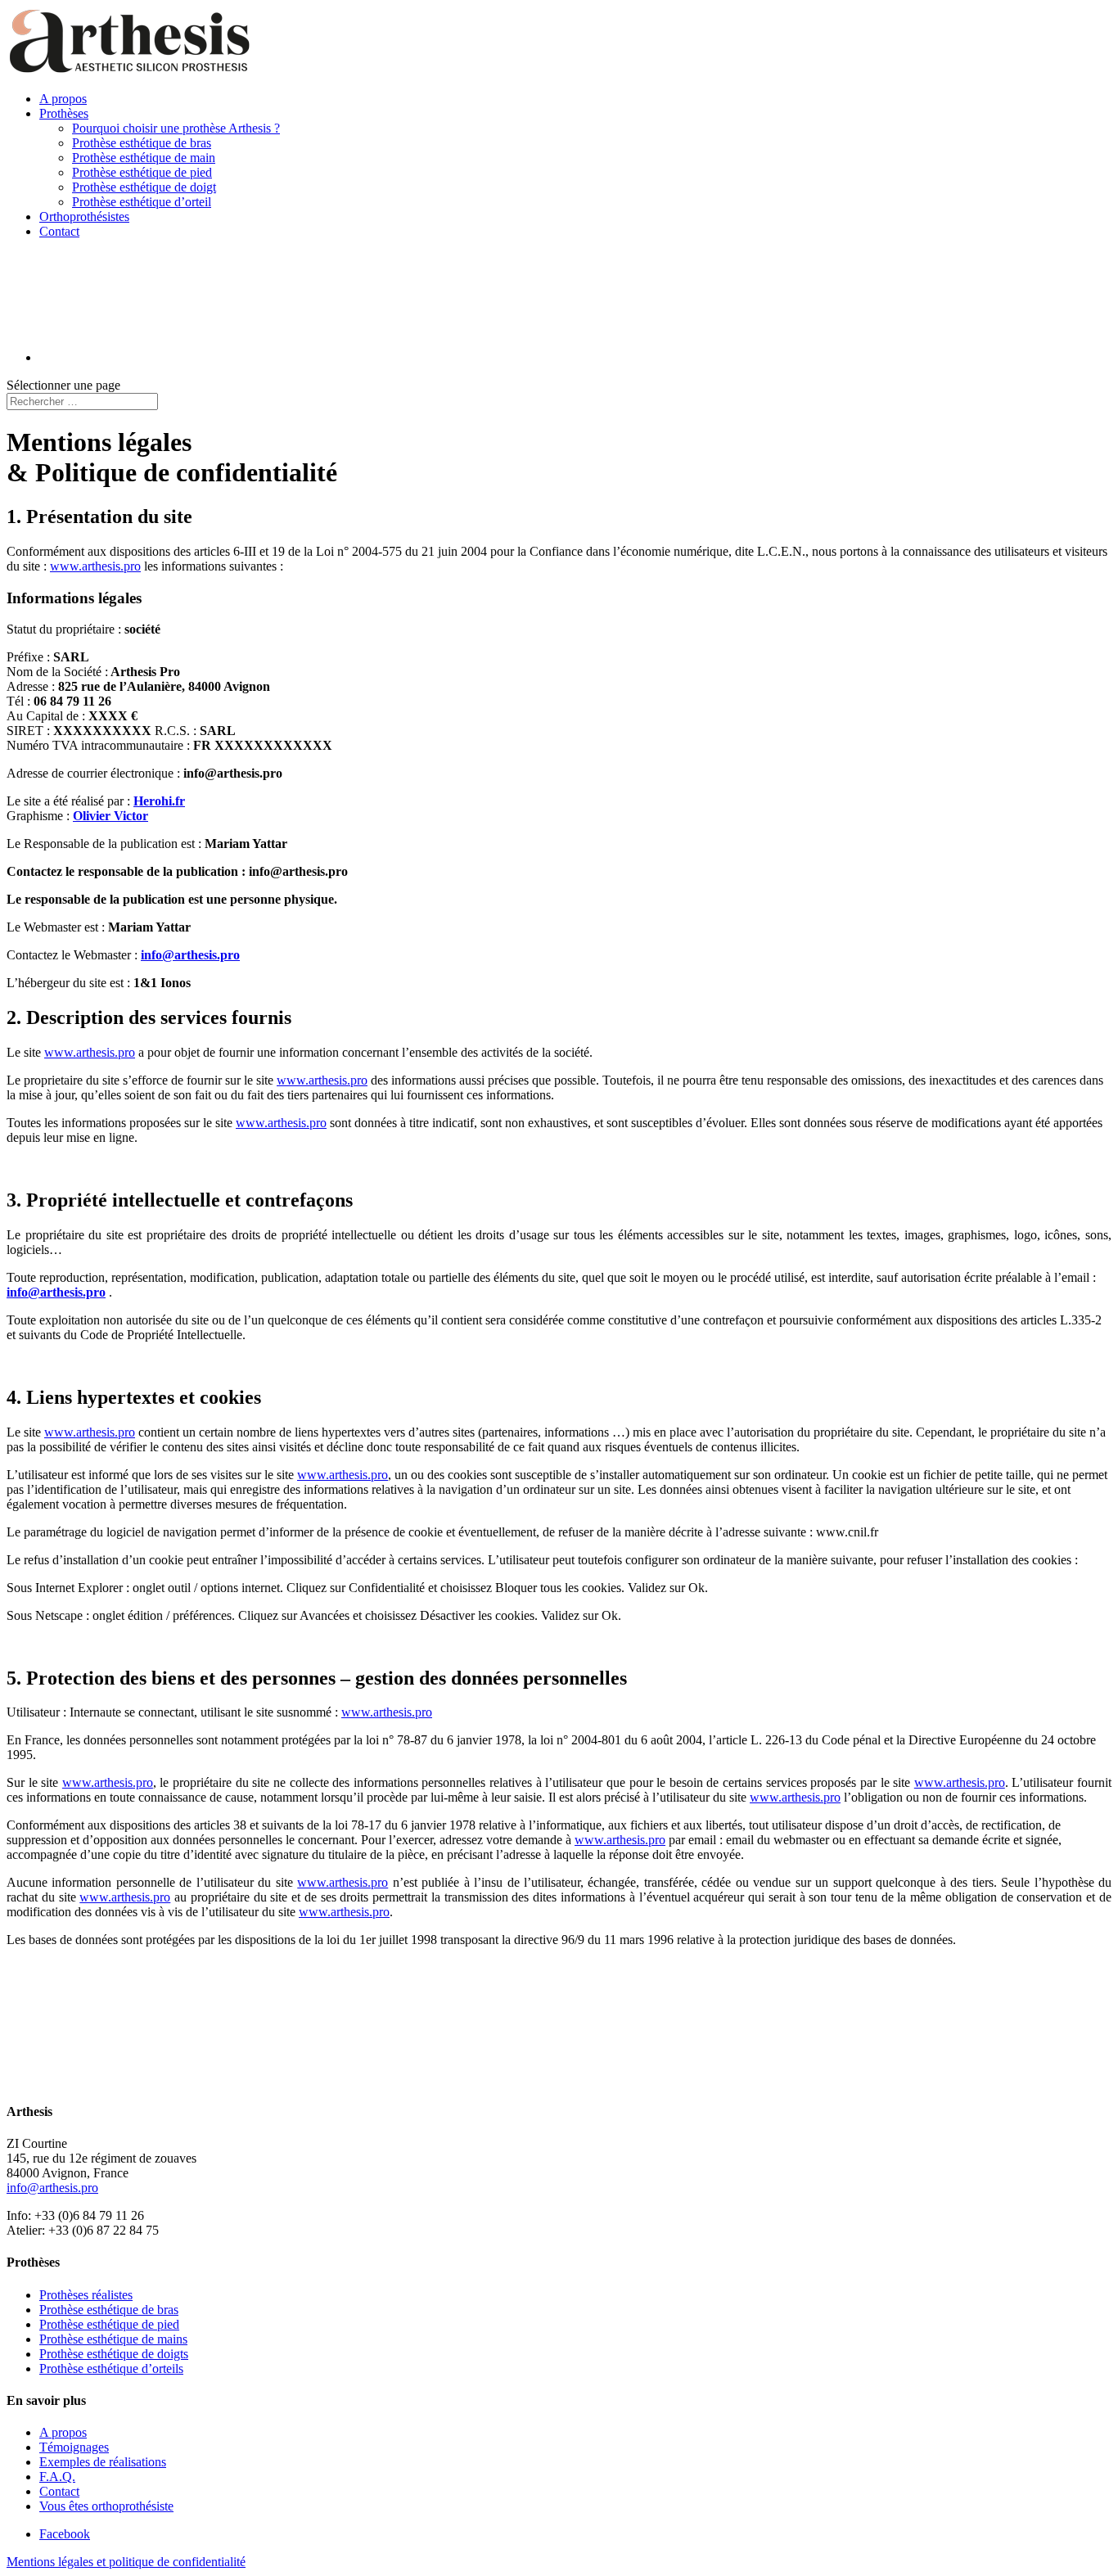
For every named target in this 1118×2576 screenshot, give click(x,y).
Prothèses (64, 113)
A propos (63, 99)
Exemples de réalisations (103, 2462)
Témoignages (74, 2447)
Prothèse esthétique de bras (142, 143)
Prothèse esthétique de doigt (144, 187)
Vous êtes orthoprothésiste (106, 2506)
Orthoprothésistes (84, 217)
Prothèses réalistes (86, 2295)
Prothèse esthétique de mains (113, 2339)
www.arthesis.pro (95, 566)
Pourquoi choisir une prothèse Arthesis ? (176, 128)
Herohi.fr (159, 801)
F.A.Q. (57, 2477)
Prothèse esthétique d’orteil (142, 202)
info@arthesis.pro (190, 955)
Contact (59, 231)
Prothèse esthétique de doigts (114, 2354)
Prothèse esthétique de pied (142, 172)
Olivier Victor (110, 816)
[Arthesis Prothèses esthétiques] (129, 2079)
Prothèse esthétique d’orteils (111, 2368)
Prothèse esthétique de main (144, 158)
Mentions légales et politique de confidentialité (126, 2562)
